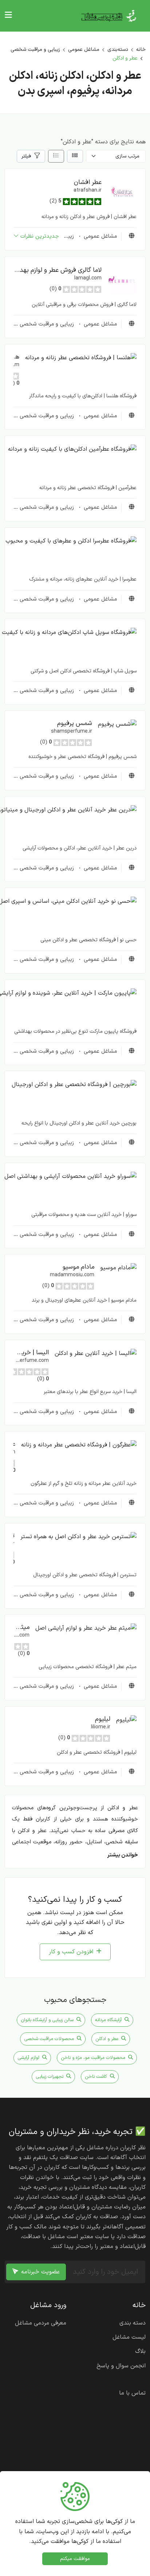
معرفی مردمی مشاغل (41, 2323)
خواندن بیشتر (123, 1855)
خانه (141, 50)
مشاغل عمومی (84, 50)
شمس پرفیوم (75, 723)
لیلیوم (103, 1719)
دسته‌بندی (118, 50)
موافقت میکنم (75, 2559)
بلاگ (140, 2351)
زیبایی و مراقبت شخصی (35, 50)
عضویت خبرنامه (40, 2272)
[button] (122, 192)
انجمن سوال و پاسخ (121, 2366)
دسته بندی (133, 2323)
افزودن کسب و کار (71, 1952)
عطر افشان (88, 182)
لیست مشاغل (129, 2337)
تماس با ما (132, 2393)
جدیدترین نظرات (40, 236)
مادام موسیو (78, 1267)
